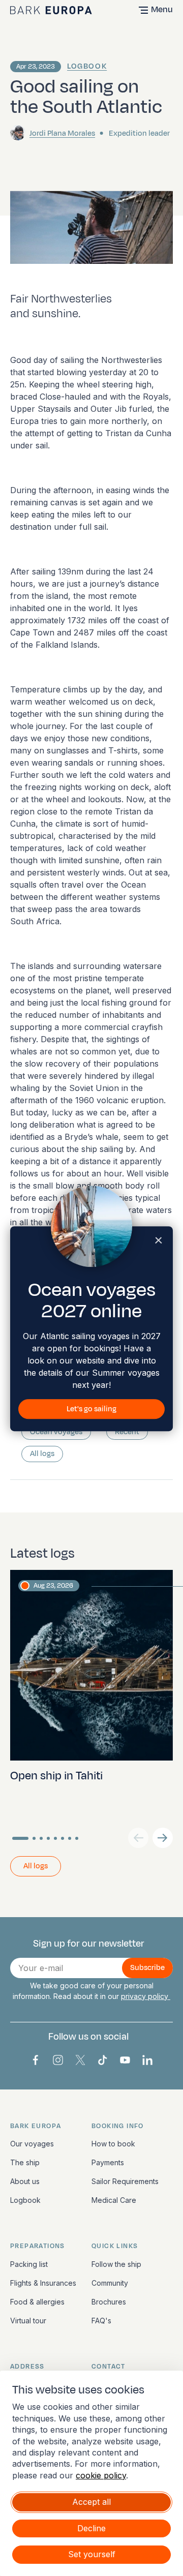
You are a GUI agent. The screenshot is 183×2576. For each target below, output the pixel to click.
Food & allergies (37, 2302)
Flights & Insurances (43, 2283)
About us (25, 2181)
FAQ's (101, 2321)
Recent (127, 1432)
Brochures (109, 2302)
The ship (25, 2162)
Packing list (29, 2264)
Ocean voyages (56, 1432)
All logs (42, 1454)
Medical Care (114, 2200)
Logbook (87, 66)
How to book (113, 2144)
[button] (163, 1838)
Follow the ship (116, 2264)
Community (110, 2283)
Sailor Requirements (125, 2181)
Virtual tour (28, 2321)
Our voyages (32, 2144)
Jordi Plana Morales (62, 133)
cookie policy (101, 2475)
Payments (108, 2162)
